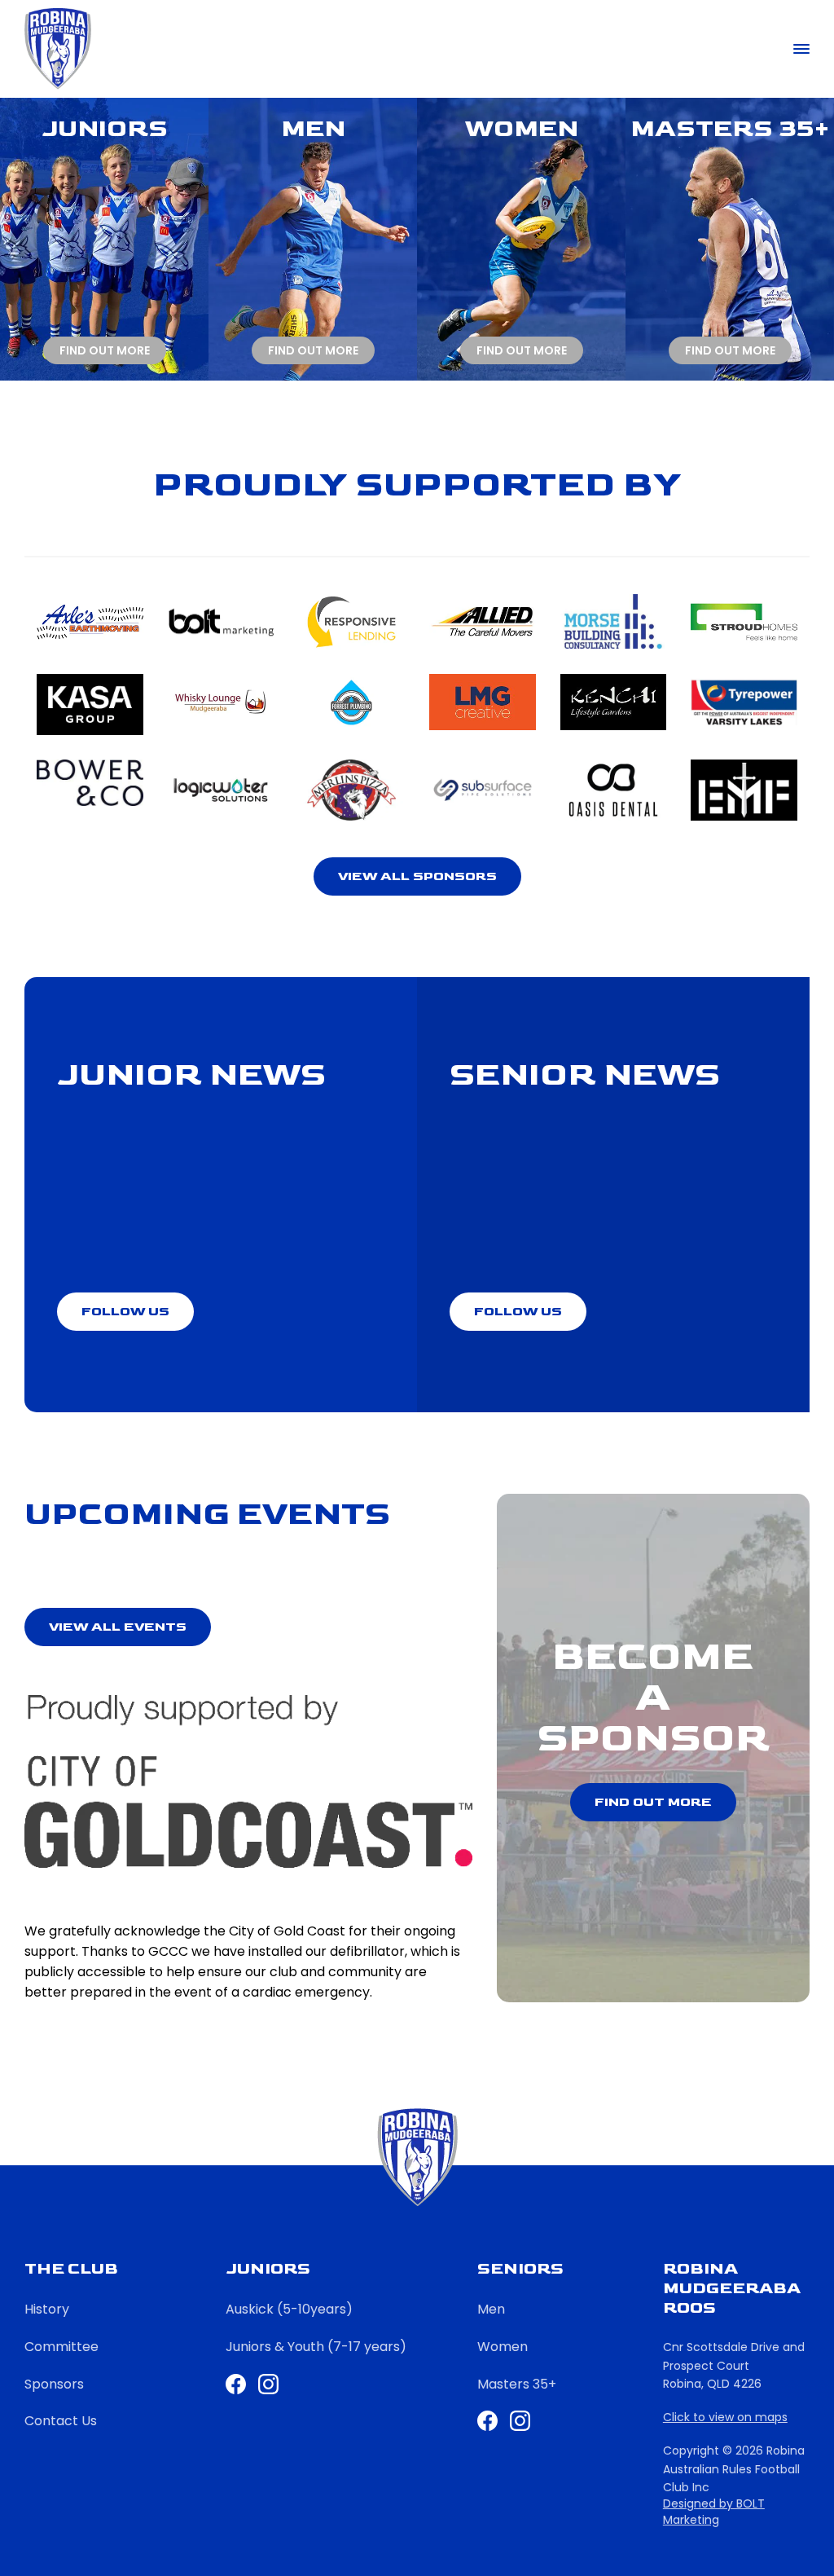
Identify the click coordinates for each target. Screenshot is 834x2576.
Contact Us (61, 2421)
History (47, 2309)
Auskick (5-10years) (289, 2309)
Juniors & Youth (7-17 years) (316, 2347)
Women (503, 2347)
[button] (417, 876)
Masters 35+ (517, 2384)
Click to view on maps (725, 2417)
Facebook (487, 2421)
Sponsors (54, 2384)
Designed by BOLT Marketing (714, 2512)
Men (491, 2309)
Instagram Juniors (268, 2384)
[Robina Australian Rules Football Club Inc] (58, 49)
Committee (61, 2347)
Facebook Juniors (236, 2384)
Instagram (520, 2421)
